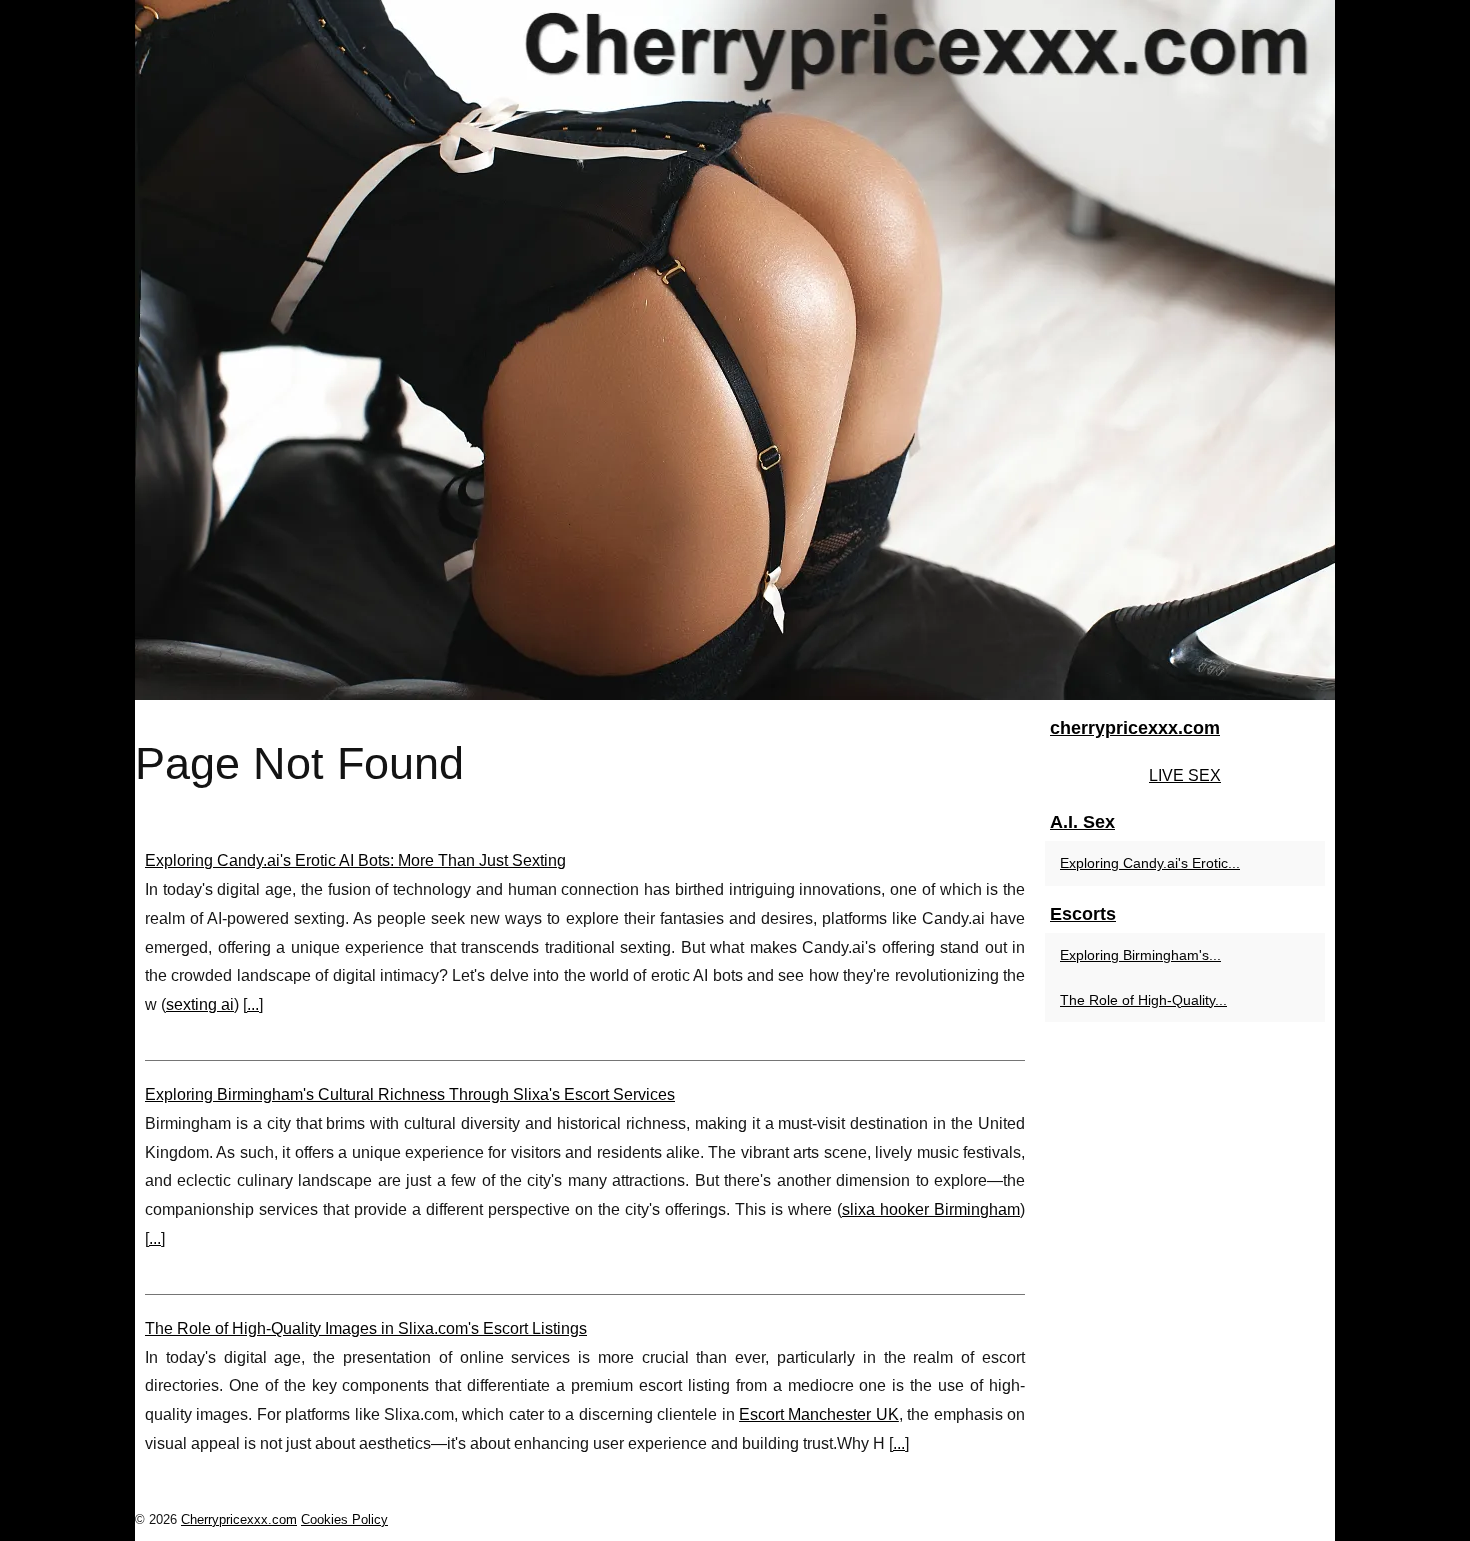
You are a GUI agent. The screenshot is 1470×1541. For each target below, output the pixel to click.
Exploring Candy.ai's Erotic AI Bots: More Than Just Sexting (355, 860)
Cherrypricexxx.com (239, 1519)
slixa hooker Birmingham (931, 1209)
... (253, 1004)
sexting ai (200, 1004)
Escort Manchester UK (819, 1414)
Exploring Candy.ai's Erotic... (1150, 863)
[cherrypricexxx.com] (735, 350)
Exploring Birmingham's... (1140, 955)
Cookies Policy (344, 1519)
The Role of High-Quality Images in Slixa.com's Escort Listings (366, 1328)
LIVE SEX (1185, 775)
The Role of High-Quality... (1143, 1000)
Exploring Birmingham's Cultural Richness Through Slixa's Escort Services (410, 1094)
